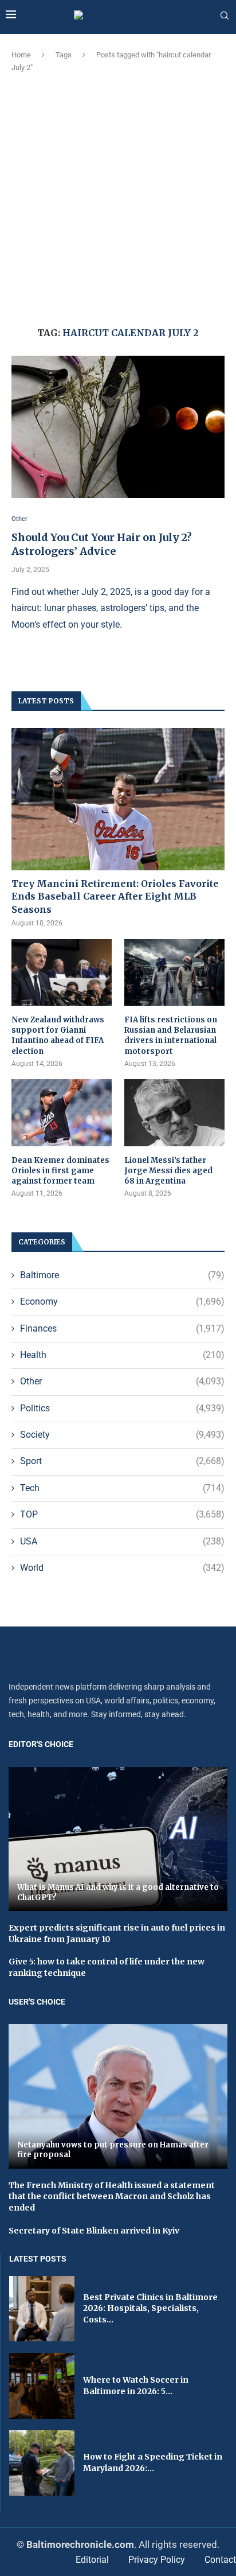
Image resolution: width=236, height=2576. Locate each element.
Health (122, 1355)
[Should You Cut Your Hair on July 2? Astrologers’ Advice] (118, 427)
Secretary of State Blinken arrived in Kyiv (94, 2231)
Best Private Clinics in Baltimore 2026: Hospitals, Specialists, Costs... (150, 2308)
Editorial (92, 2560)
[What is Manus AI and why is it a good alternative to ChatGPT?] (118, 1839)
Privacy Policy (157, 2560)
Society (122, 1435)
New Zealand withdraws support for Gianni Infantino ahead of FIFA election (58, 1036)
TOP (122, 1514)
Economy (122, 1301)
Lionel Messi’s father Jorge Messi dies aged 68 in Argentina (168, 1171)
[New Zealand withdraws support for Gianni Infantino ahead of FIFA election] (62, 973)
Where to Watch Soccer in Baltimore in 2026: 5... (136, 2386)
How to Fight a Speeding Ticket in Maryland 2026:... (153, 2462)
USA (122, 1541)
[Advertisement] (118, 198)
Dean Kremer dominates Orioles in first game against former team (60, 1171)
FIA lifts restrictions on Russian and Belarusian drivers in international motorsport (171, 1036)
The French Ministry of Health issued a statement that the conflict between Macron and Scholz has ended (112, 2196)
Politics (122, 1408)
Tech (122, 1488)
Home (21, 55)
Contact (220, 2560)
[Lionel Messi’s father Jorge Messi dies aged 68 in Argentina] (174, 1113)
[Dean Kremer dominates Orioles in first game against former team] (62, 1113)
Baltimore (122, 1275)
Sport (122, 1461)
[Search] (225, 16)
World (122, 1568)
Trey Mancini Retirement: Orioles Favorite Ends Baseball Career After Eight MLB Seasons (115, 896)
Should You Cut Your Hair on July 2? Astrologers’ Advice (102, 544)
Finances (122, 1328)
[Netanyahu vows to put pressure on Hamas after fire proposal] (118, 2096)
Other (122, 1381)
